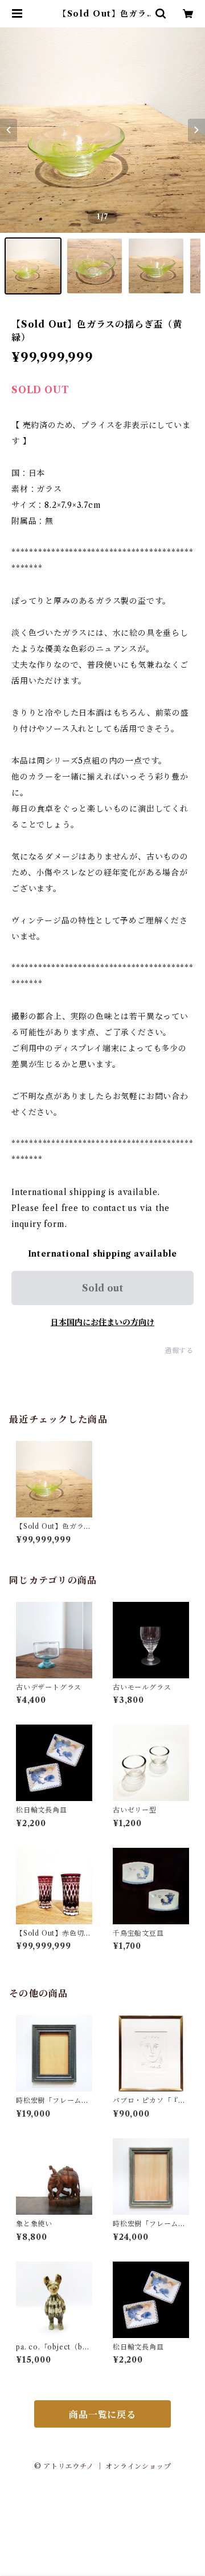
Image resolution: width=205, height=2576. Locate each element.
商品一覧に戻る (102, 2415)
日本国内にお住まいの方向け (102, 1322)
